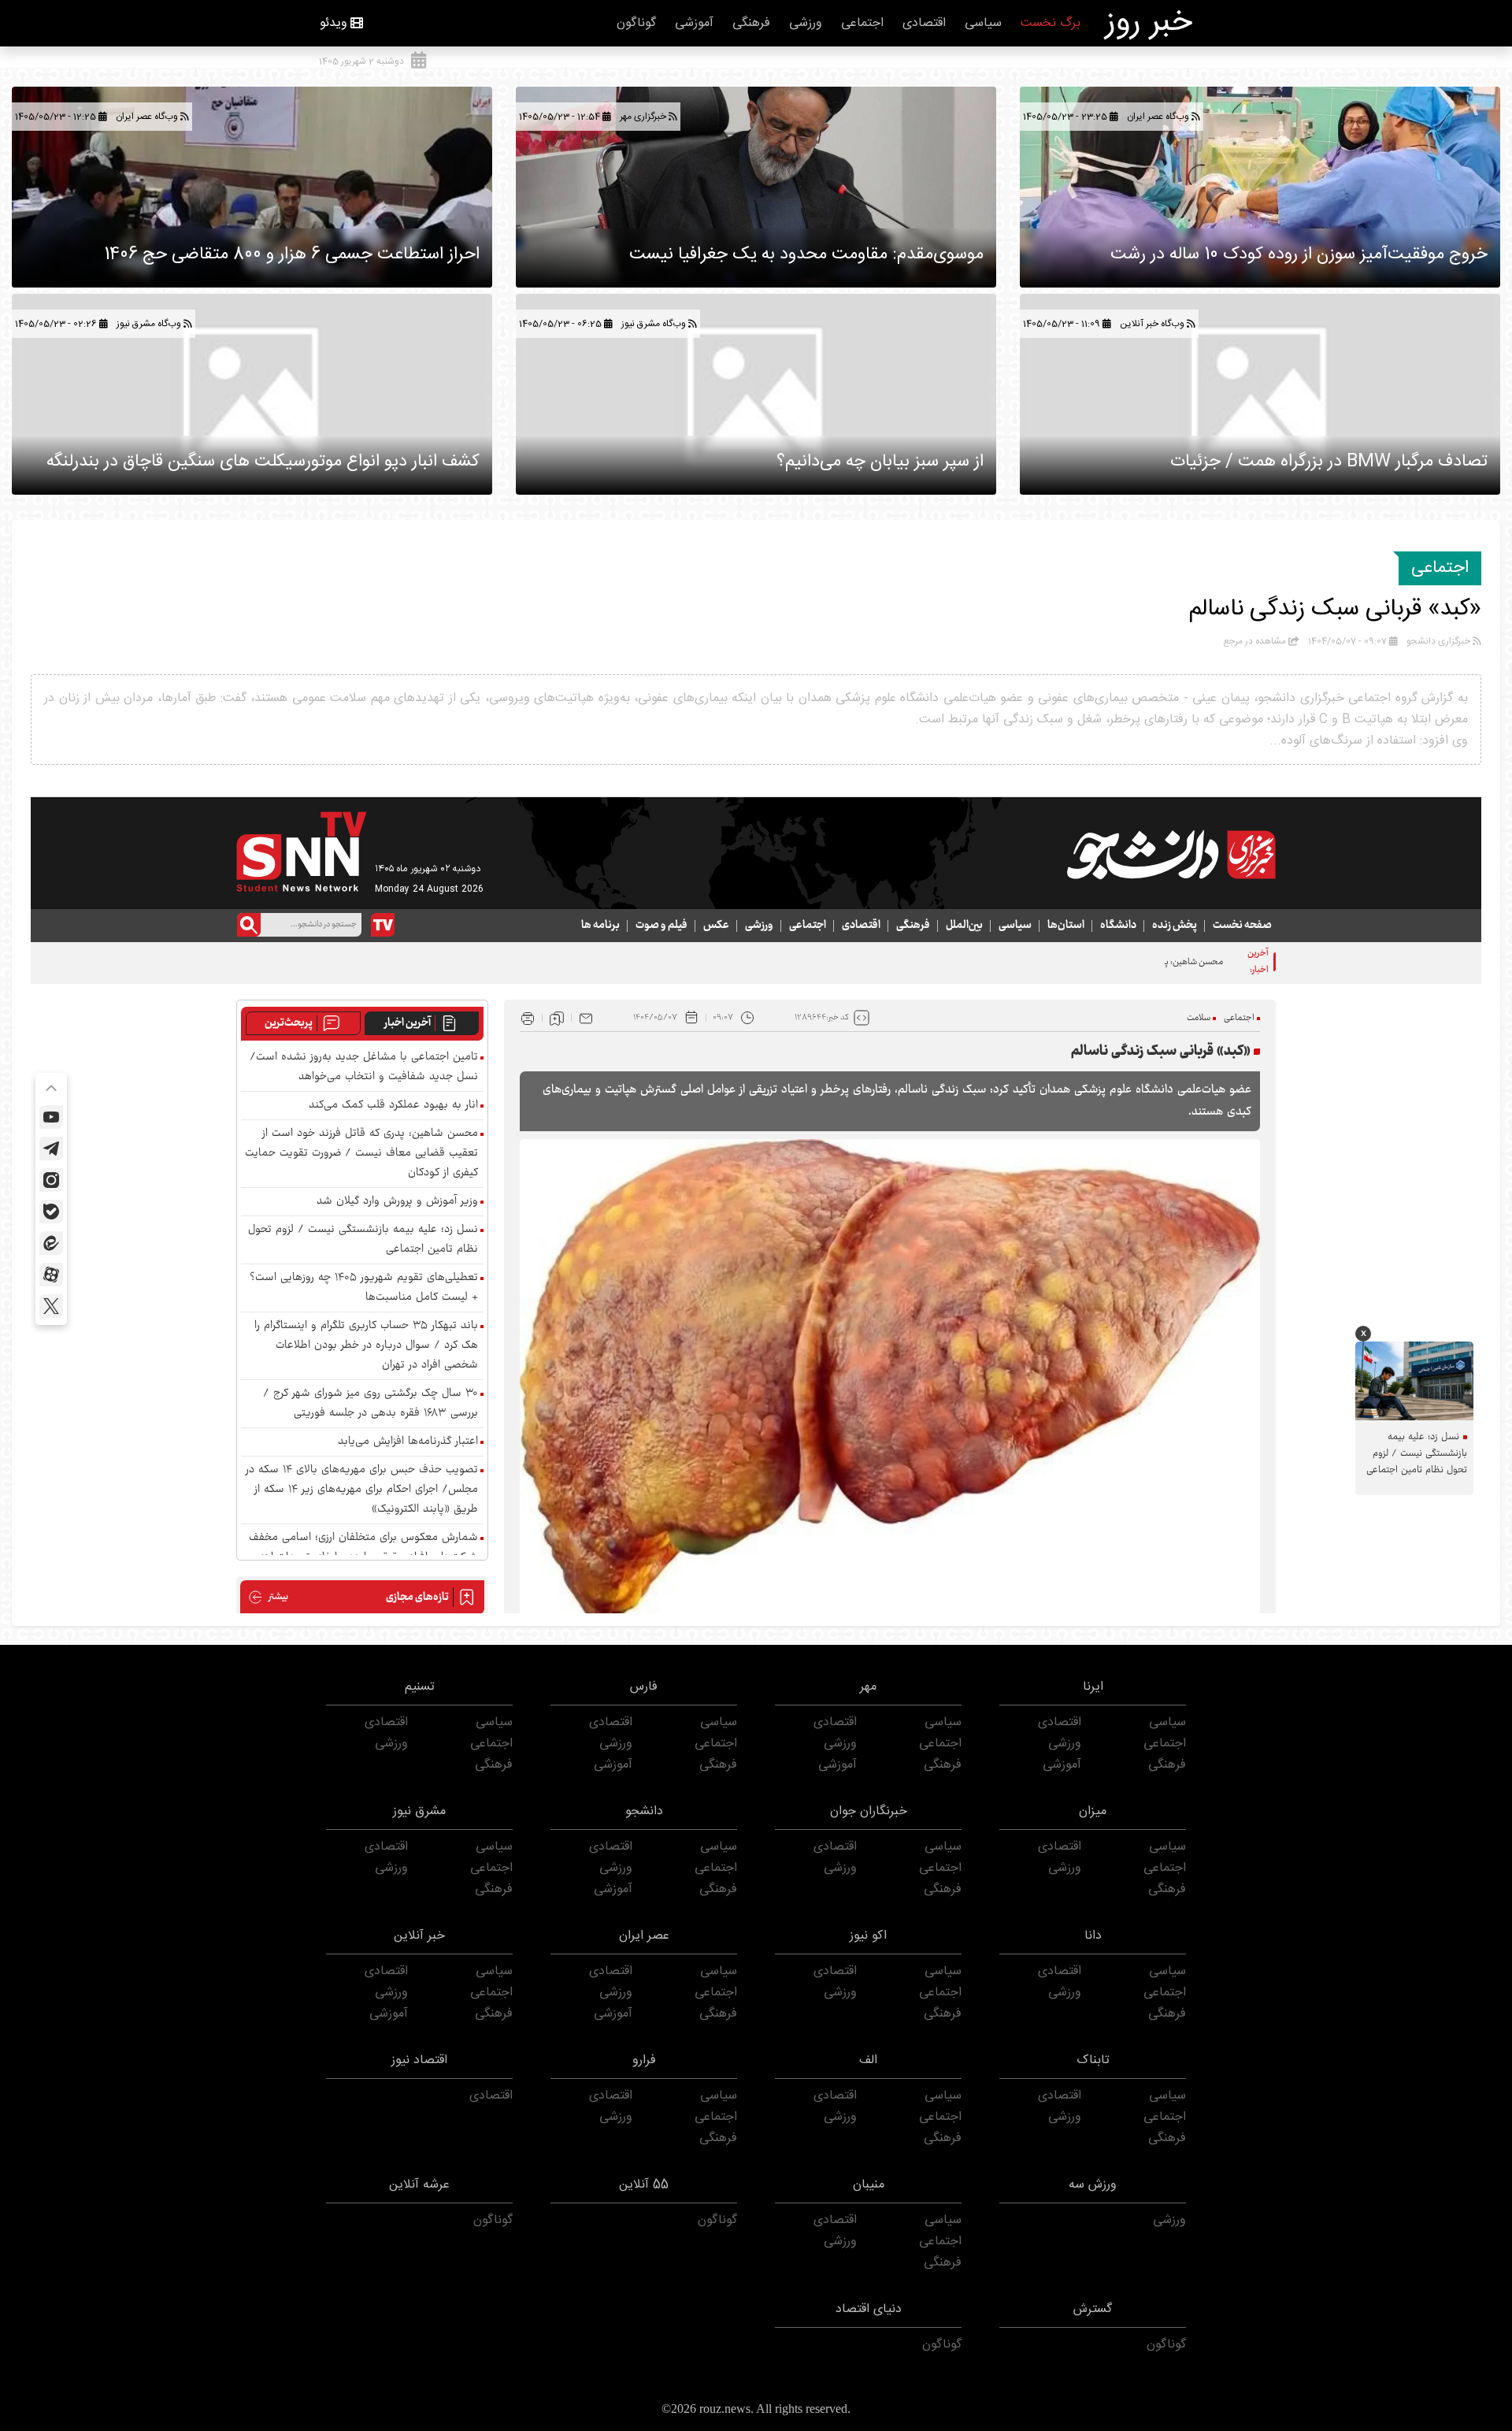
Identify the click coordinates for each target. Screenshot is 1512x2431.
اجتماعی (862, 23)
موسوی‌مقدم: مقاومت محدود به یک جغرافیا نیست (806, 254)
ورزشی (806, 23)
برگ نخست (1051, 23)
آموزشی (694, 23)
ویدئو (334, 23)
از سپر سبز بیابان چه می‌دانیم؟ (880, 462)
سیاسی (983, 23)
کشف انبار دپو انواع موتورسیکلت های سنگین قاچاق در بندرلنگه (263, 462)
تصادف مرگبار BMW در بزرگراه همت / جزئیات (1329, 462)
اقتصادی (924, 23)
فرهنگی (751, 23)
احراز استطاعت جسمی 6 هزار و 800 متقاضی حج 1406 (292, 254)
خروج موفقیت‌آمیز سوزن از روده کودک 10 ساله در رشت (1299, 254)
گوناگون (636, 23)
